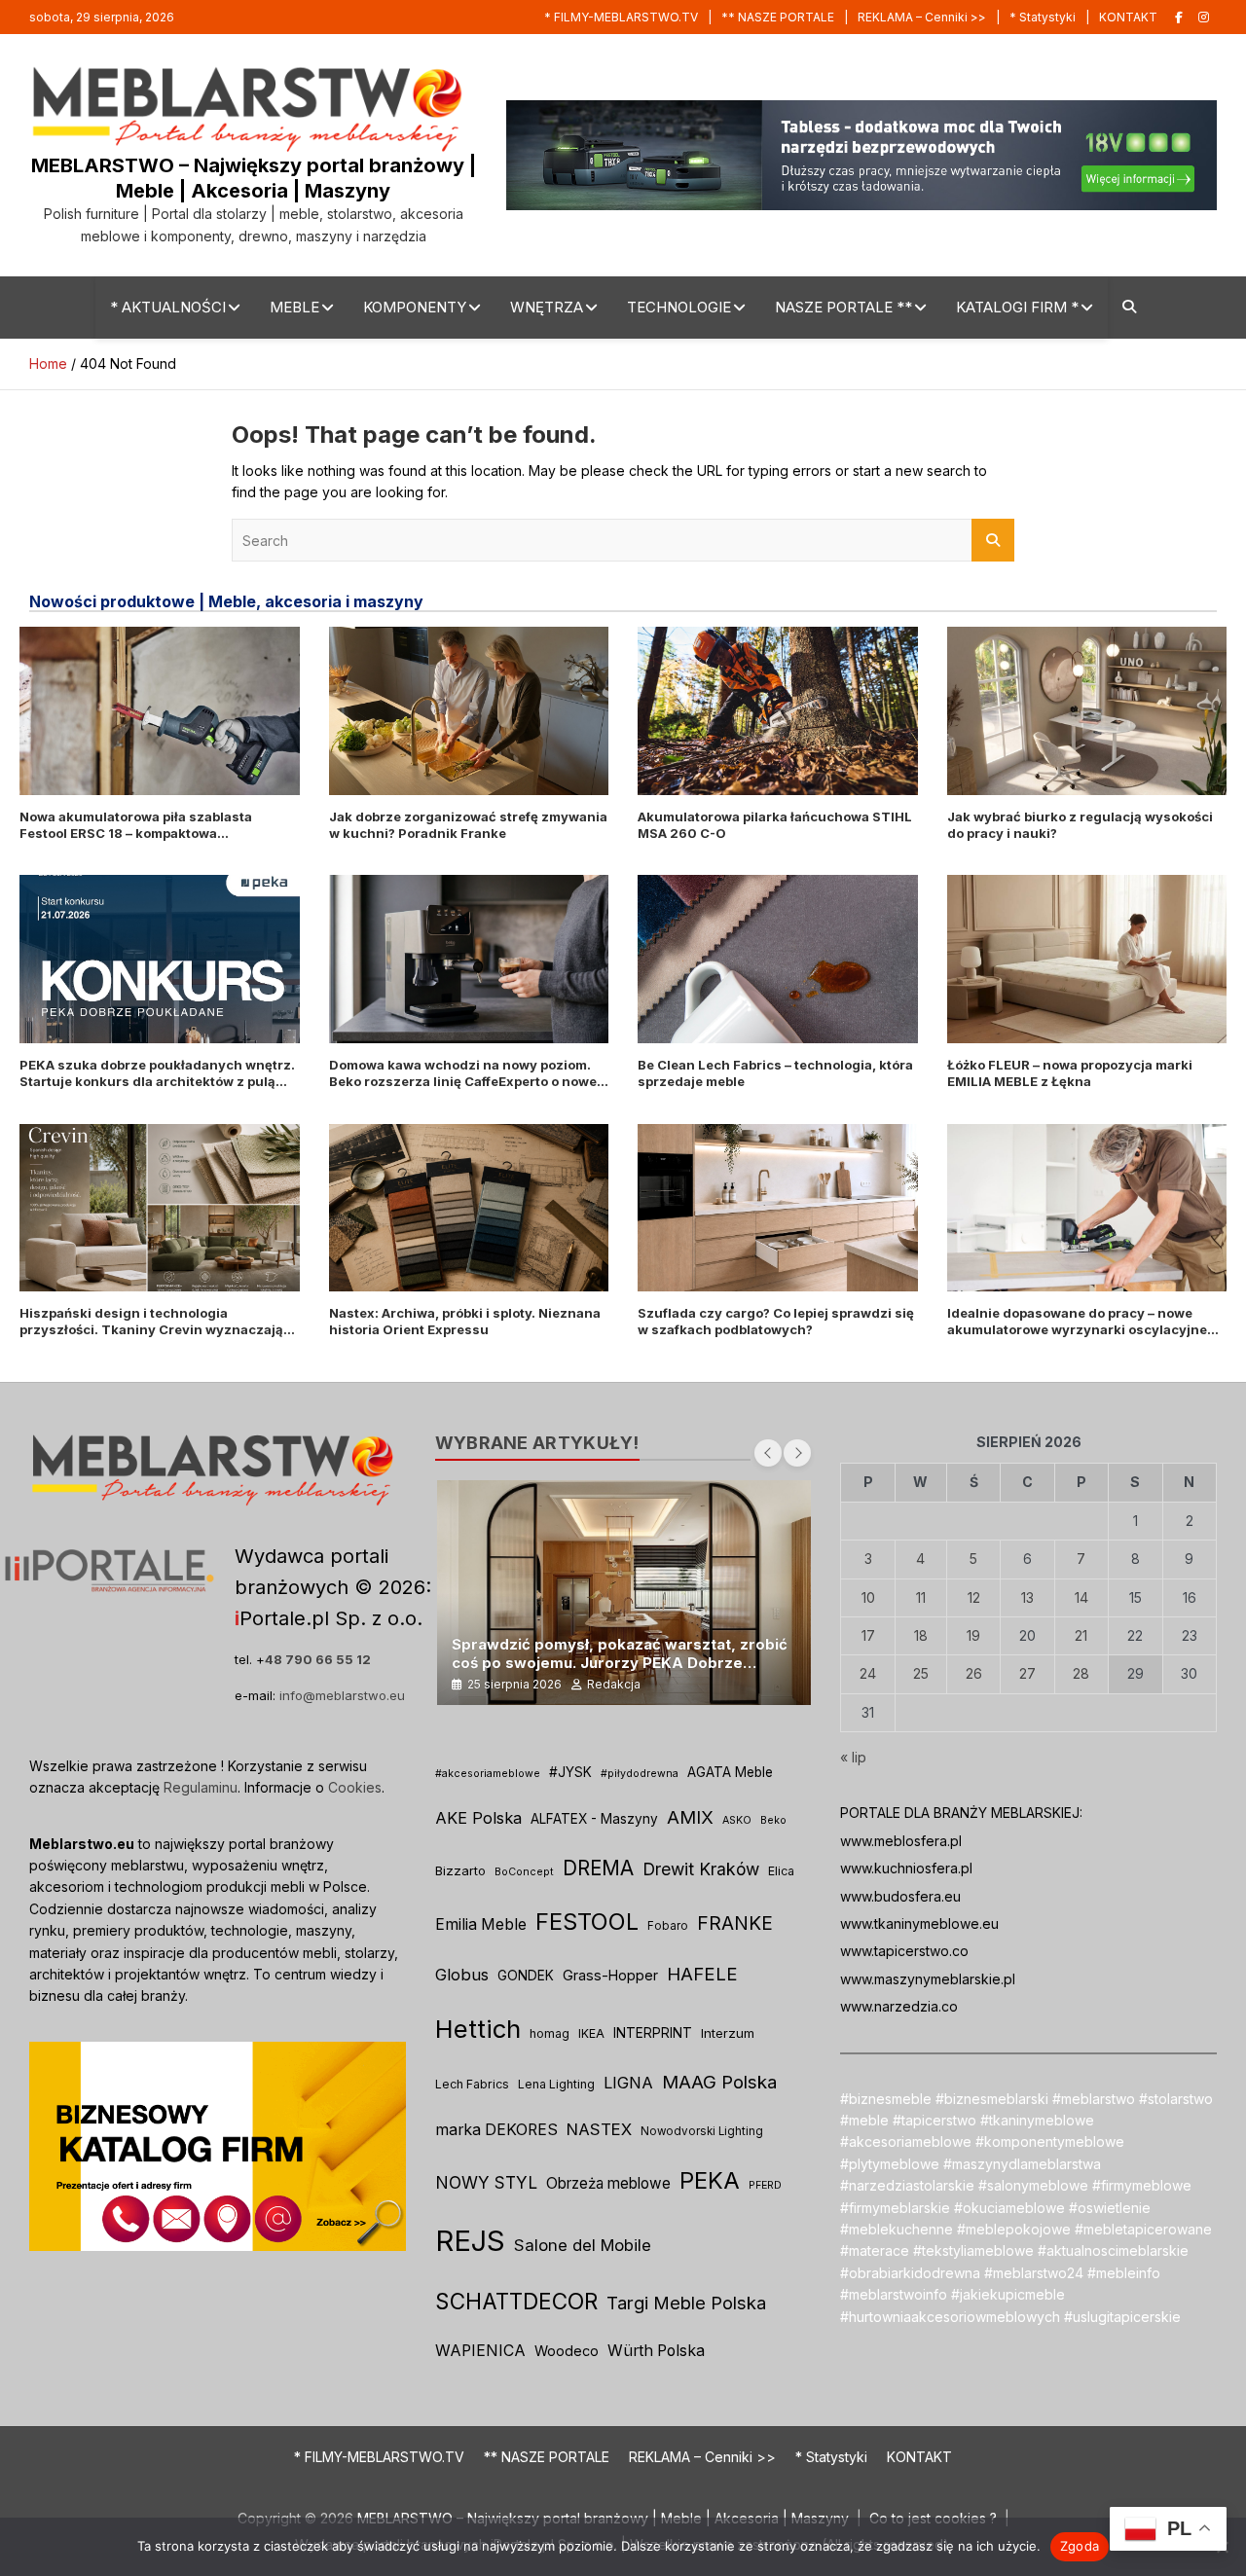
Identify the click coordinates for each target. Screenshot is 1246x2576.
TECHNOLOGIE (679, 307)
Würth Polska (656, 2351)
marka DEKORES (496, 2130)
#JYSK (570, 1772)
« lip (853, 1757)
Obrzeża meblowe (608, 2183)
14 (1081, 1597)
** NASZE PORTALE (778, 17)
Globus (462, 1975)
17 (868, 1635)
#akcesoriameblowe (488, 1774)
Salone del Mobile (583, 2245)
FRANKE (735, 1923)
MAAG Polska (719, 2082)
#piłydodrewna (640, 1774)
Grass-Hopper (610, 1975)
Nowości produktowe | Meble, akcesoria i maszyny (226, 601)
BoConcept (524, 1872)
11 (921, 1597)
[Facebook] (1179, 18)
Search (993, 540)
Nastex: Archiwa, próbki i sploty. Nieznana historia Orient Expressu (465, 1321)
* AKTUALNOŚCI (168, 307)
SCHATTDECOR (516, 2301)
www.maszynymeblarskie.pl (928, 1979)
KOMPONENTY (415, 307)
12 (974, 1597)
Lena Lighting (556, 2084)
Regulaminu (201, 1787)
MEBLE (294, 307)
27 (1027, 1673)
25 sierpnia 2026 (514, 1684)
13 (1027, 1597)
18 (921, 1635)
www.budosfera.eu (900, 1896)
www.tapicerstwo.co (904, 1951)
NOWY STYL (486, 2182)
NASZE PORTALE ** (843, 307)
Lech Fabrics (472, 2084)
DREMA (598, 1868)
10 (868, 1597)
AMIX (690, 1817)
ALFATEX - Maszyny (594, 1819)
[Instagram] (1204, 18)
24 (868, 1673)
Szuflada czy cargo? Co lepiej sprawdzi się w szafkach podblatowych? (776, 1321)
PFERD (765, 2185)
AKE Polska (478, 1818)
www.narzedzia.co (899, 2006)
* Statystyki (1043, 17)
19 (973, 1635)
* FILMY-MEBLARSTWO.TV (621, 17)
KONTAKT (1128, 17)
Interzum (728, 2033)
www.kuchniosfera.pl (906, 1868)
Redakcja (614, 1684)
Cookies (355, 1787)
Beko (773, 1820)
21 (1081, 1635)
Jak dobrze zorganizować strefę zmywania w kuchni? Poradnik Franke (468, 825)
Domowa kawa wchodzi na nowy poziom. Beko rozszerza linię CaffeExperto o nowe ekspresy (463, 1081)
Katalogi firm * (1017, 307)
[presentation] (768, 1453)
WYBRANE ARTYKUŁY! (537, 1443)
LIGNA (628, 2083)
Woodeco (567, 2351)
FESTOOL (587, 1922)
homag (550, 2033)
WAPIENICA (480, 2351)
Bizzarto (460, 1870)
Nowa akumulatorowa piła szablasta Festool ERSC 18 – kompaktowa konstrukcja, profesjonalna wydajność (144, 833)
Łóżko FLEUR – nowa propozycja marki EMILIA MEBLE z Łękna (1070, 1073)
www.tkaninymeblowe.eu (919, 1923)
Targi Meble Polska (686, 2303)
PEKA (710, 2180)
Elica (781, 1871)
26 (974, 1673)
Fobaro (668, 1926)
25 (921, 1673)
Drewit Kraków (701, 1869)
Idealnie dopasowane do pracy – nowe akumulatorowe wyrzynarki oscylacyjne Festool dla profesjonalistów (1077, 1329)
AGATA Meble (730, 1772)
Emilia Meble (481, 1924)
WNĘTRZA (547, 307)
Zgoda (1080, 2546)
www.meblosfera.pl (901, 1841)
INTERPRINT (653, 2033)
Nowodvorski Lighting (702, 2131)
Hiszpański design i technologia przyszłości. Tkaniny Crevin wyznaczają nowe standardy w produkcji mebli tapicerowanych (151, 1338)
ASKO (737, 1820)
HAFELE (702, 1974)
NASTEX (599, 2129)
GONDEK (526, 1976)
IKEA (591, 2033)
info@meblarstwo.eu (342, 1695)
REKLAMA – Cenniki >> (922, 17)
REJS (470, 2241)
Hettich (478, 2029)
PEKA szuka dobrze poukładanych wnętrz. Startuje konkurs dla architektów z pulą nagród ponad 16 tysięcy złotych (157, 1081)
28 (1081, 1673)
